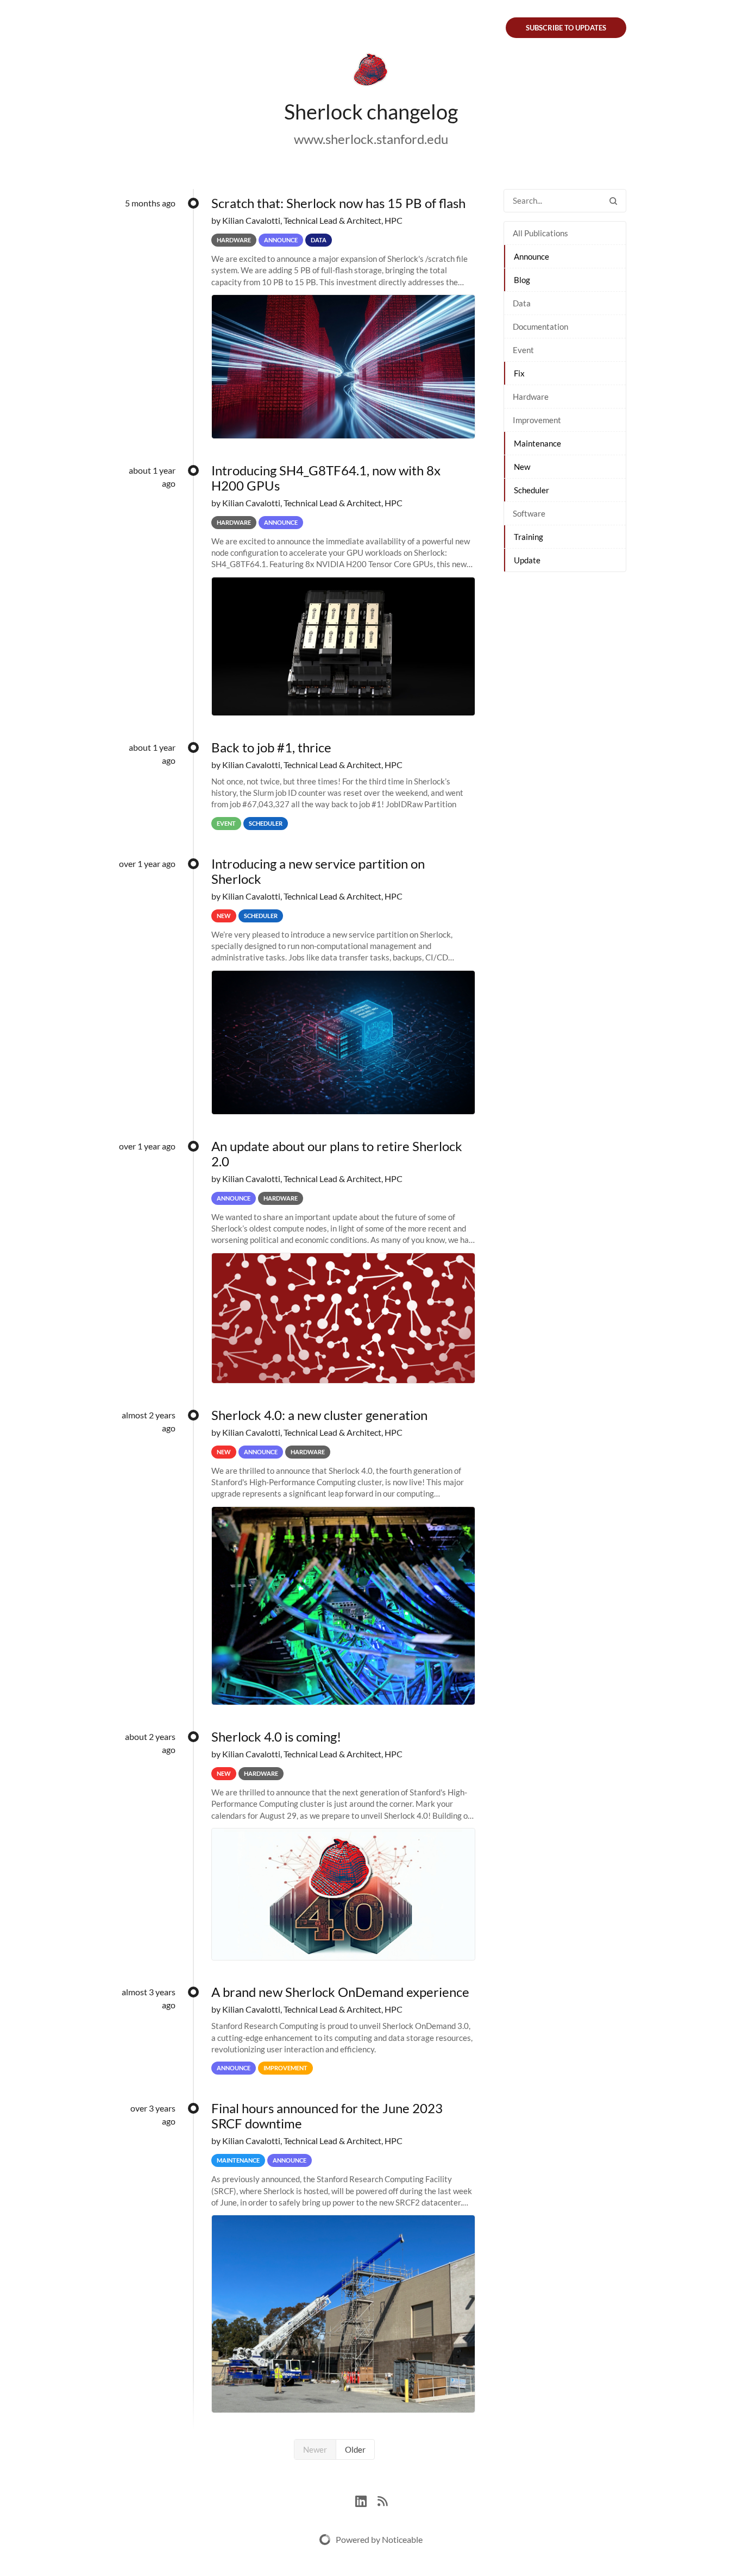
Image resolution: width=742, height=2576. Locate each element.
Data (522, 303)
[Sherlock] (371, 72)
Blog (522, 280)
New (522, 467)
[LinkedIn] (366, 2500)
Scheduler (532, 490)
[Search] (613, 201)
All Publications (540, 233)
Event (523, 350)
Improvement (537, 420)
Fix (519, 373)
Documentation (540, 326)
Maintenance (537, 443)
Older (355, 2449)
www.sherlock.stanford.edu (371, 139)
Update (527, 560)
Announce (532, 256)
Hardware (531, 397)
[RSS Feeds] (382, 2500)
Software (529, 513)
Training (529, 537)
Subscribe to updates (566, 28)
